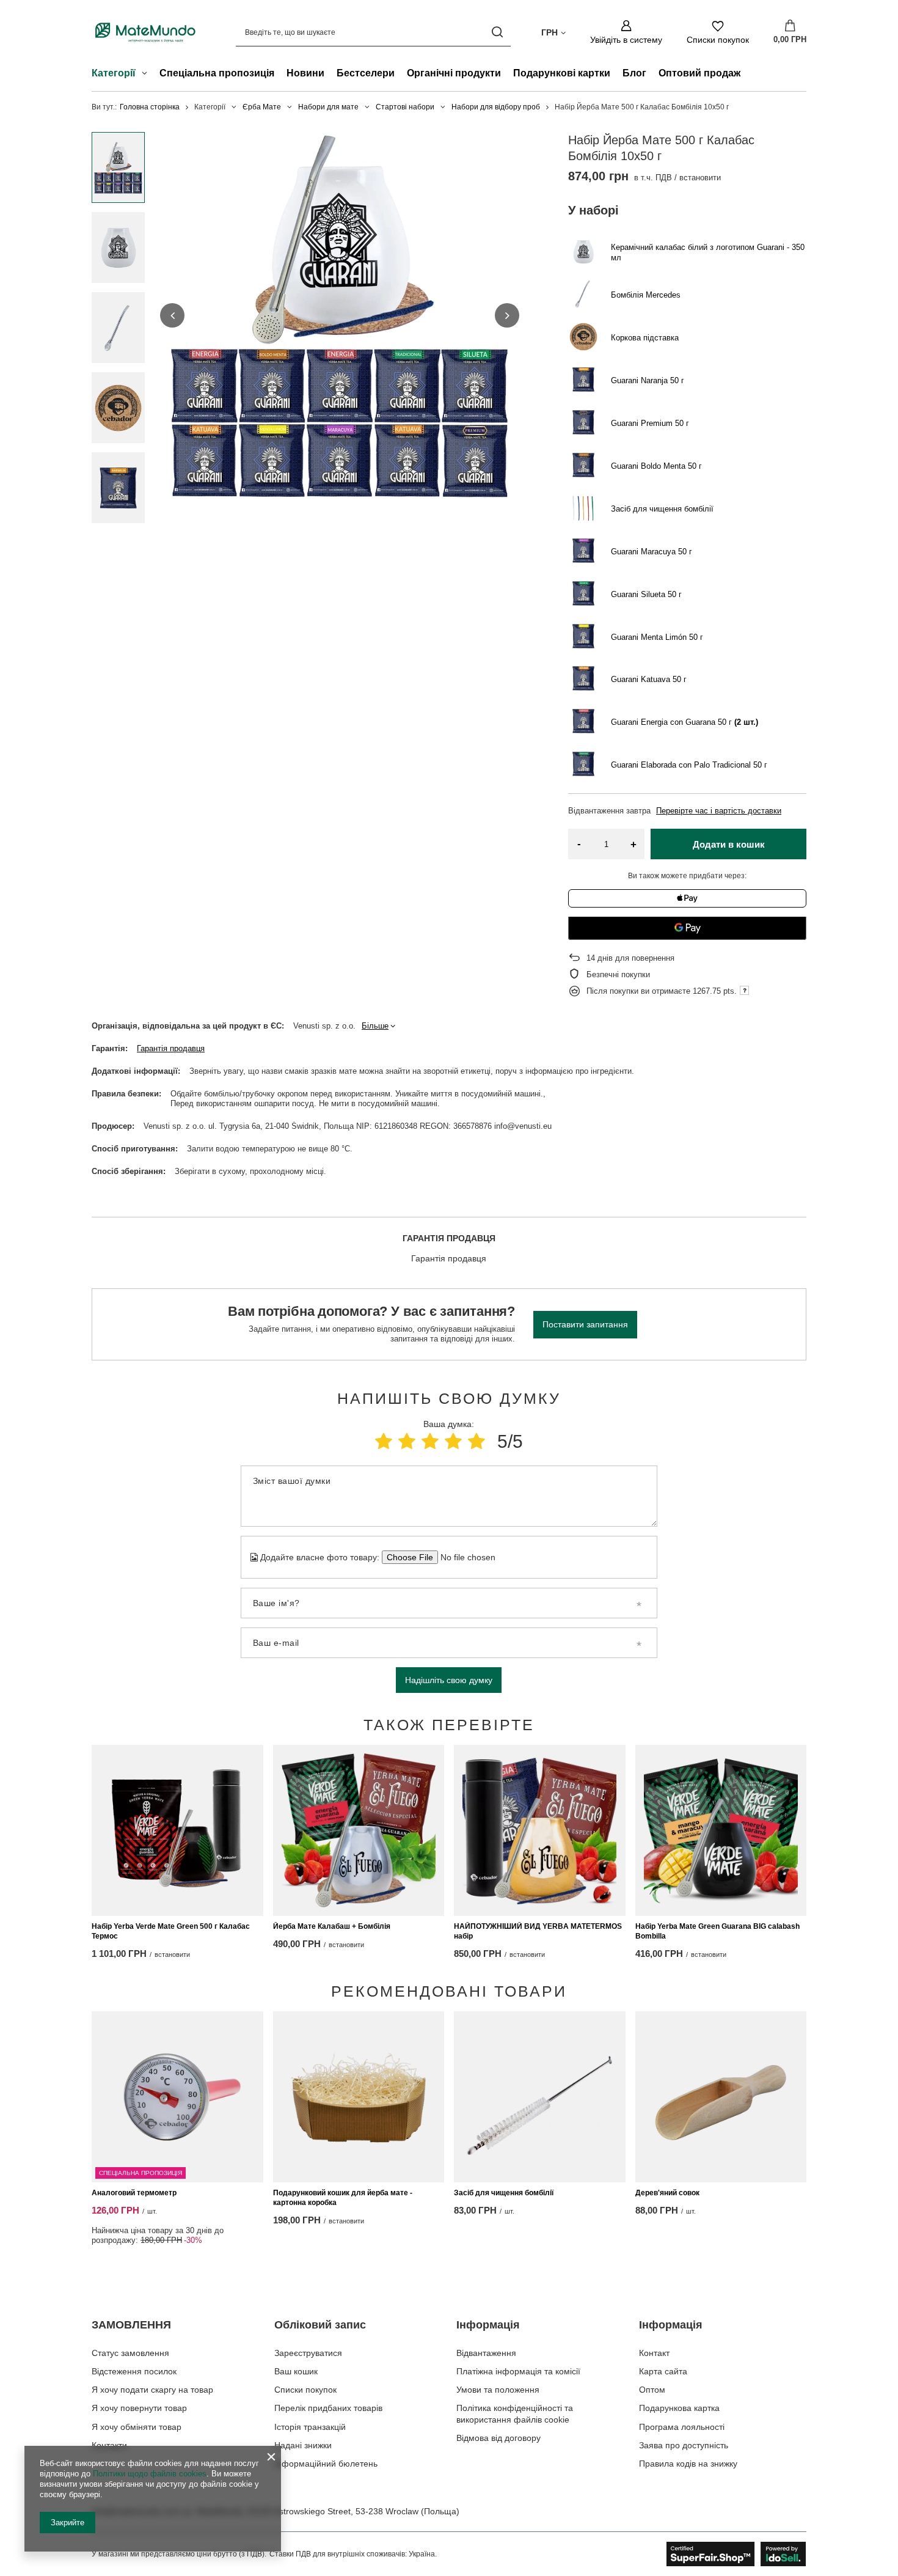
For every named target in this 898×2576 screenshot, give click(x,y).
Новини (305, 73)
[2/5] (407, 1441)
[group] (340, 315)
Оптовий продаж (699, 73)
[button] (172, 315)
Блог (634, 73)
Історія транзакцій (310, 2427)
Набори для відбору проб (496, 107)
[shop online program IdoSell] (736, 2554)
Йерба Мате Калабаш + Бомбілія (332, 1926)
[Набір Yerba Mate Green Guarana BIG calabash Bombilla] (721, 1830)
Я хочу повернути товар (139, 2408)
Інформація (488, 2325)
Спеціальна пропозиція (217, 73)
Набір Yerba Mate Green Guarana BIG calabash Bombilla (717, 1931)
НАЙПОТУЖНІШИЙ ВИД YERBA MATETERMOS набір (538, 1931)
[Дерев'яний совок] (721, 2097)
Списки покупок (305, 2390)
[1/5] (384, 1441)
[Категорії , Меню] (148, 75)
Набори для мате (328, 107)
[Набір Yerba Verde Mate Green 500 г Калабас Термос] (177, 1830)
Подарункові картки (562, 73)
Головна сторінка (150, 107)
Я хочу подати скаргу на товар (152, 2390)
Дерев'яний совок (667, 2193)
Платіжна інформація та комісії (518, 2371)
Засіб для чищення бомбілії (504, 2193)
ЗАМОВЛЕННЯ (131, 2325)
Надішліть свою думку (449, 1680)
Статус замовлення (130, 2353)
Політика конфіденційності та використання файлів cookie (515, 2413)
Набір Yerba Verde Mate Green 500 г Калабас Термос (171, 1931)
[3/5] (430, 1441)
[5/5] (476, 1441)
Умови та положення (498, 2390)
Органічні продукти (454, 73)
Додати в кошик (729, 844)
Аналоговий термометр (134, 2193)
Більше (375, 1026)
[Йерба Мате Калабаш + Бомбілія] (359, 1830)
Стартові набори (405, 107)
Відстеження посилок (134, 2371)
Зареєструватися (308, 2353)
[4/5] (453, 1441)
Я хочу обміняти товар (137, 2427)
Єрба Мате (262, 107)
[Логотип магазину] (145, 32)
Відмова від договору (498, 2438)
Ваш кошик (296, 2371)
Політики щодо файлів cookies (150, 2474)
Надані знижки (303, 2445)
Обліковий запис (320, 2325)
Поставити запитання (585, 1324)
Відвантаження (486, 2353)
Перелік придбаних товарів (328, 2408)
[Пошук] (497, 32)
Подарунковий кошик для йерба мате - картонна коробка (343, 2198)
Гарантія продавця (171, 1048)
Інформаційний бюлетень (326, 2464)
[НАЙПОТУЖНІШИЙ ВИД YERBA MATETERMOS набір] (540, 1830)
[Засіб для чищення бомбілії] (540, 2097)
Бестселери (366, 73)
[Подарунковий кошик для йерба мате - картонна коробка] (359, 2097)
